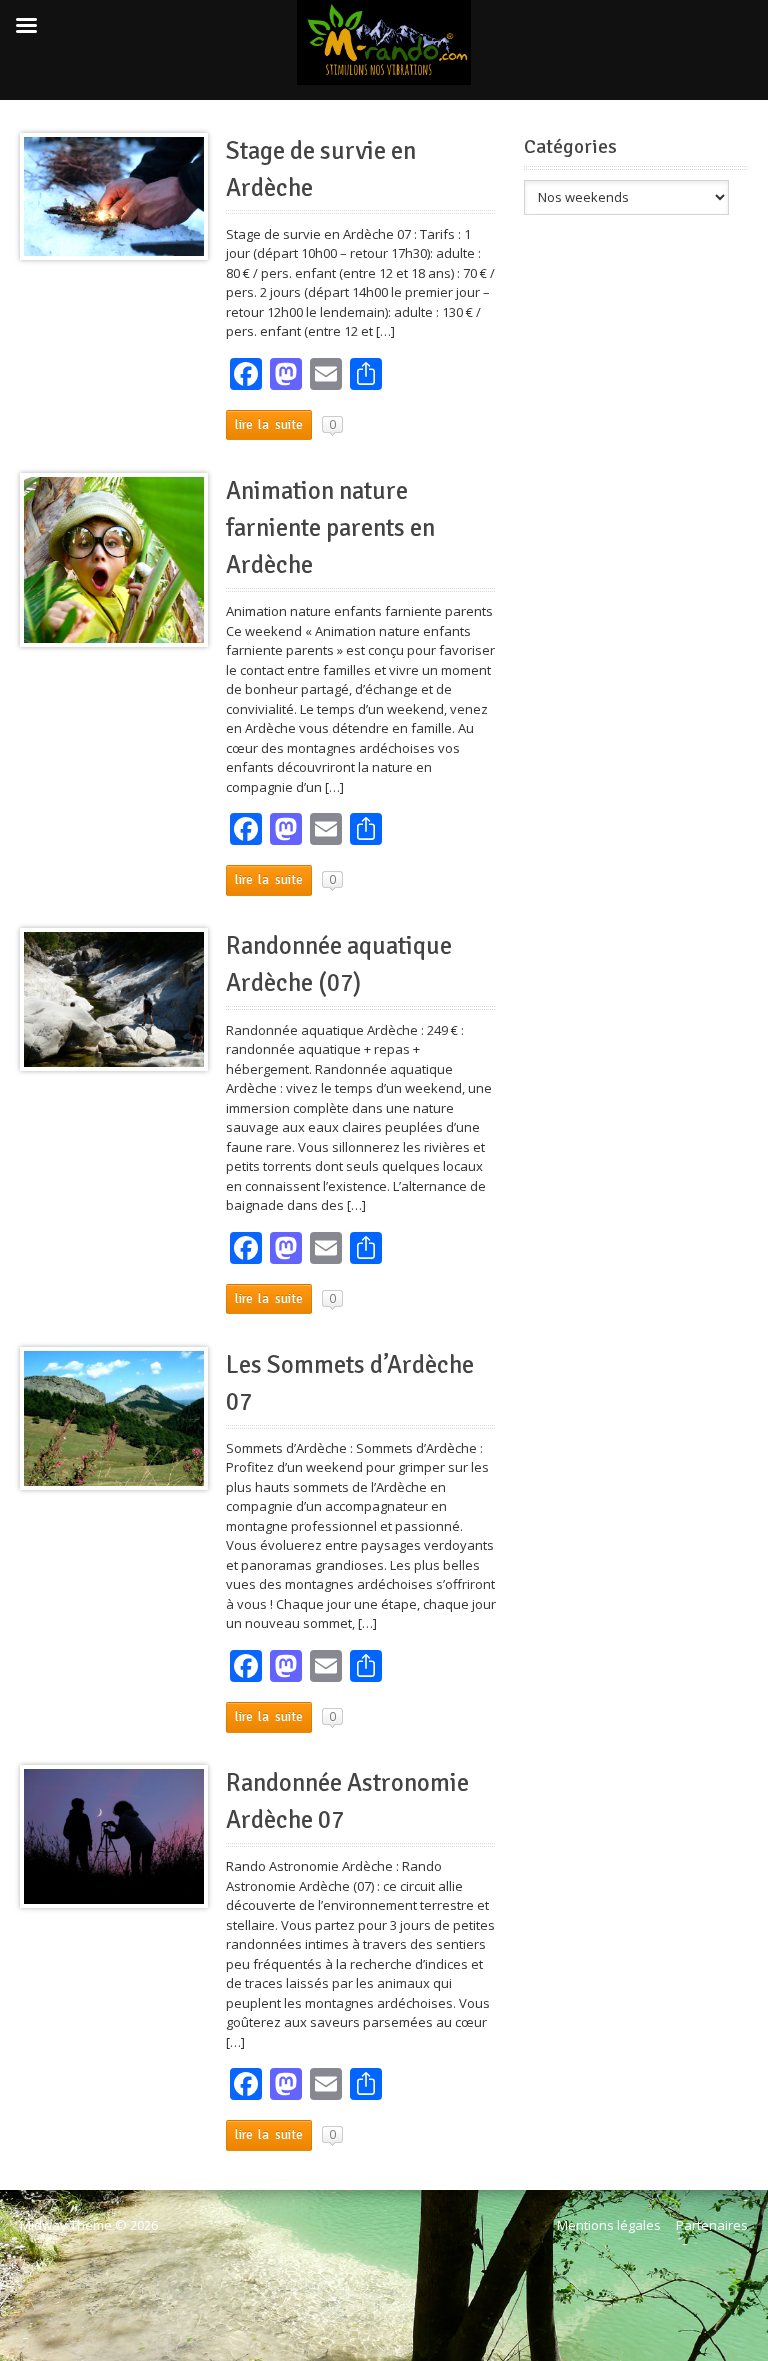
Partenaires (712, 2225)
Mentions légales (609, 2225)
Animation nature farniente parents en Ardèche (330, 528)
